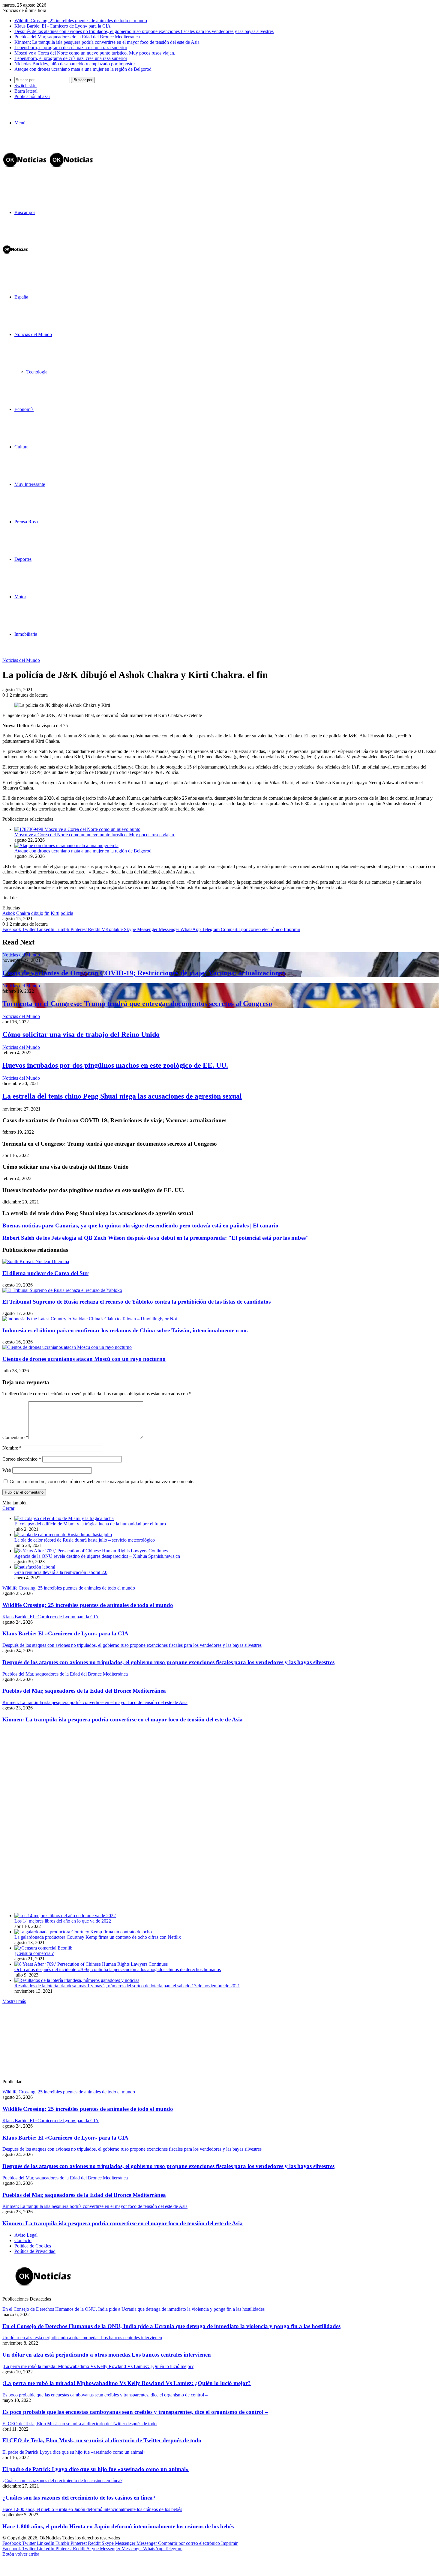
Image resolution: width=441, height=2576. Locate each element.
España (21, 297)
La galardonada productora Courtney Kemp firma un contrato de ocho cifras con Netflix (98, 1937)
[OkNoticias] (48, 170)
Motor (20, 597)
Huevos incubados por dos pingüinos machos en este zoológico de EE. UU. (115, 1065)
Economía (24, 409)
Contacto (23, 2240)
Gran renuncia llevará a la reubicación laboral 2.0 (61, 1572)
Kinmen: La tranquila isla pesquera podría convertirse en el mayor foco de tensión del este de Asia (107, 42)
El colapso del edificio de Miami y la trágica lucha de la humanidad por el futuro (90, 1524)
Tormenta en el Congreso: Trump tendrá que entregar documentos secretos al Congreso (137, 1004)
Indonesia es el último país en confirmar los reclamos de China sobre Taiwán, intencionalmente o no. (125, 1330)
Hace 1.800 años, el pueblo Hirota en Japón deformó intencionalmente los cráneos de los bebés (118, 2526)
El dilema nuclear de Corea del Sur (45, 1273)
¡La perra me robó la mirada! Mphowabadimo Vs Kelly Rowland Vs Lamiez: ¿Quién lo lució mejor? (127, 2383)
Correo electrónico (22, 1459)
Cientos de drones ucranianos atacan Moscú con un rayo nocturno (84, 1359)
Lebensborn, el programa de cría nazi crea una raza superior (71, 48)
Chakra (23, 913)
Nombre (12, 1448)
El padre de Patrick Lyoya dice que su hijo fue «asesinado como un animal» (96, 2469)
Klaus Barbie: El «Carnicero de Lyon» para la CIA (63, 26)
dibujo (37, 913)
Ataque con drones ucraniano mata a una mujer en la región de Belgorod (83, 69)
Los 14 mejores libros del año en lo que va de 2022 (63, 1921)
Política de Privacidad (35, 2251)
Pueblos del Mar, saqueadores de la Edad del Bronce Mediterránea (77, 37)
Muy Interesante (30, 484)
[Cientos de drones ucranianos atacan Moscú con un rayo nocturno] (67, 1347)
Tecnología (37, 372)
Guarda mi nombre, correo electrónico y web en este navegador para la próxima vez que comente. (102, 1481)
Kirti (55, 913)
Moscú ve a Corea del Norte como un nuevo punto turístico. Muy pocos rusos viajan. (95, 53)
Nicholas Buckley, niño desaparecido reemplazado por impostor (75, 64)
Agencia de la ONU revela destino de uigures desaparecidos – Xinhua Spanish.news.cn (97, 1556)
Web (7, 1470)
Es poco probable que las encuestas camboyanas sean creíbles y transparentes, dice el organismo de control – (135, 2412)
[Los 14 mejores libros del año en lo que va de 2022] (65, 1916)
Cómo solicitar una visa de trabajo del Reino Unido (81, 1034)
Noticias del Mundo (33, 334)
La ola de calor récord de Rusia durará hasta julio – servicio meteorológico (85, 1540)
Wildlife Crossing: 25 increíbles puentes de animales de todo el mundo (81, 21)
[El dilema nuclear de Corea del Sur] (36, 1261)
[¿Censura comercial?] (43, 1948)
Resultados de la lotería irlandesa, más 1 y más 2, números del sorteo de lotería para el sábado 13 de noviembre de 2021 (127, 1986)
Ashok (9, 913)
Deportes (23, 559)
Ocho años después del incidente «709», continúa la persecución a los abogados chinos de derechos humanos (118, 1969)
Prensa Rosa (26, 522)
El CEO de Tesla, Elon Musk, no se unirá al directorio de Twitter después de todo (102, 2440)
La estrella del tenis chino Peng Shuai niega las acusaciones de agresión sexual (122, 1096)
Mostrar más (14, 2001)
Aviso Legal (26, 2235)
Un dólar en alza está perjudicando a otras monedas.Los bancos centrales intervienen (107, 2355)
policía (67, 913)
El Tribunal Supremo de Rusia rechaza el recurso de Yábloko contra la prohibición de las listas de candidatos (136, 1302)
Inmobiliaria (26, 634)
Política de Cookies (33, 2246)
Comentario (15, 1437)
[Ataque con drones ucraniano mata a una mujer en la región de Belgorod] (66, 845)
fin (47, 913)
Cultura (21, 447)
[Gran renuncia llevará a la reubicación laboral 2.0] (35, 1567)
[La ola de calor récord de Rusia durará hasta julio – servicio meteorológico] (63, 1535)
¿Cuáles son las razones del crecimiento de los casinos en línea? (79, 2498)
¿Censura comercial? (34, 1953)
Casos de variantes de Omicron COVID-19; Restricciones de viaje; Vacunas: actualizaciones (144, 973)
